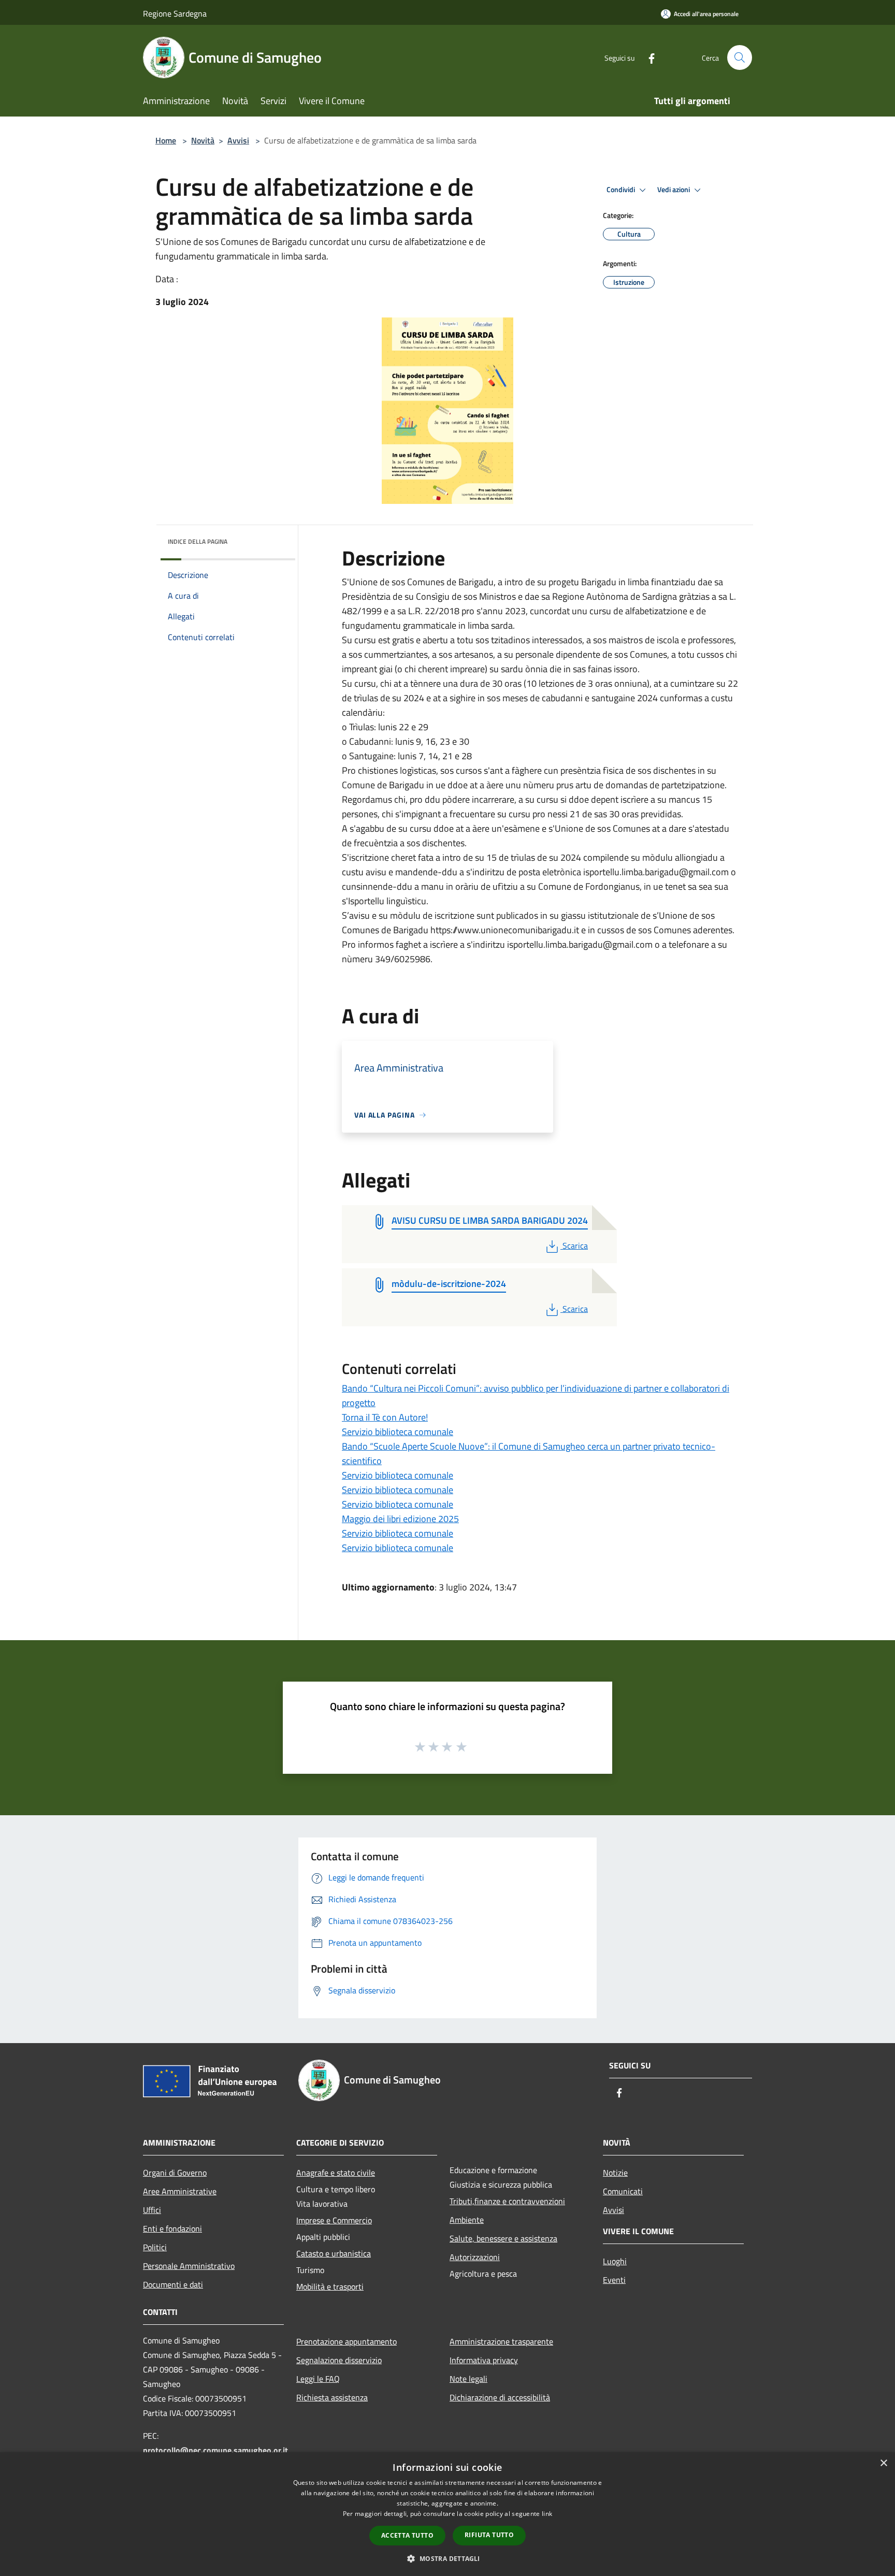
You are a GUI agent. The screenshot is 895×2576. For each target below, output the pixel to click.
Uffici (152, 2210)
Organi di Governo (175, 2173)
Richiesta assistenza (332, 2397)
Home (166, 140)
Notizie (615, 2173)
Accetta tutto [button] (407, 2535)
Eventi (614, 2280)
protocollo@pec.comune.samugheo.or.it (215, 2450)
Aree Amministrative (180, 2191)
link (547, 2514)
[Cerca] (740, 57)
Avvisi (238, 140)
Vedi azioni (674, 190)
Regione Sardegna (175, 13)
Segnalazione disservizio (339, 2360)
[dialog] (447, 2514)
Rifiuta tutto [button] (489, 2535)
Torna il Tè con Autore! (385, 1417)
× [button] (883, 2463)
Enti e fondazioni (172, 2228)
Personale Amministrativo (189, 2266)
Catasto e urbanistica (334, 2253)
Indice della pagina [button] (198, 541)
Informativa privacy (484, 2360)
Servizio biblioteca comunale (398, 1432)
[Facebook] (647, 57)
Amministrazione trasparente (501, 2341)
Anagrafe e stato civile (336, 2173)
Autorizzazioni (475, 2257)
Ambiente (467, 2220)
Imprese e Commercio (334, 2220)
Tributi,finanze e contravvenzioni (507, 2201)
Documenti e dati (173, 2284)
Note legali (468, 2379)
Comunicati (623, 2191)
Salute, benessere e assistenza (503, 2238)
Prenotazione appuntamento (347, 2341)
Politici (155, 2247)
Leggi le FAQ (318, 2379)
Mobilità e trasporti (330, 2286)
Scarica (575, 1246)
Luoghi (615, 2261)
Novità (203, 140)
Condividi (622, 190)
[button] (447, 2558)
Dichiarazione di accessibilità (500, 2397)
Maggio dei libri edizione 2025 (400, 1519)
